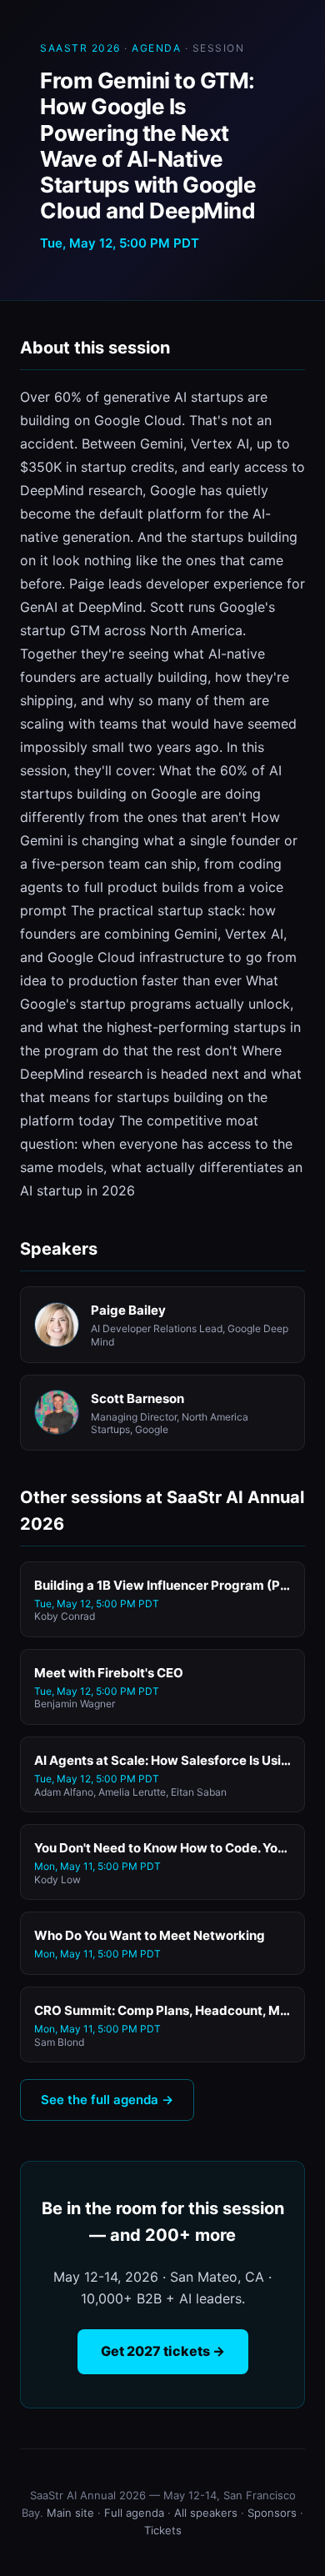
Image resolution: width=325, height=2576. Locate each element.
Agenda (156, 48)
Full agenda (134, 2513)
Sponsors (272, 2513)
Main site (70, 2513)
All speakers (206, 2513)
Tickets (163, 2530)
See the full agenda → (107, 2100)
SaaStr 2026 (80, 48)
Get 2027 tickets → (163, 2351)
